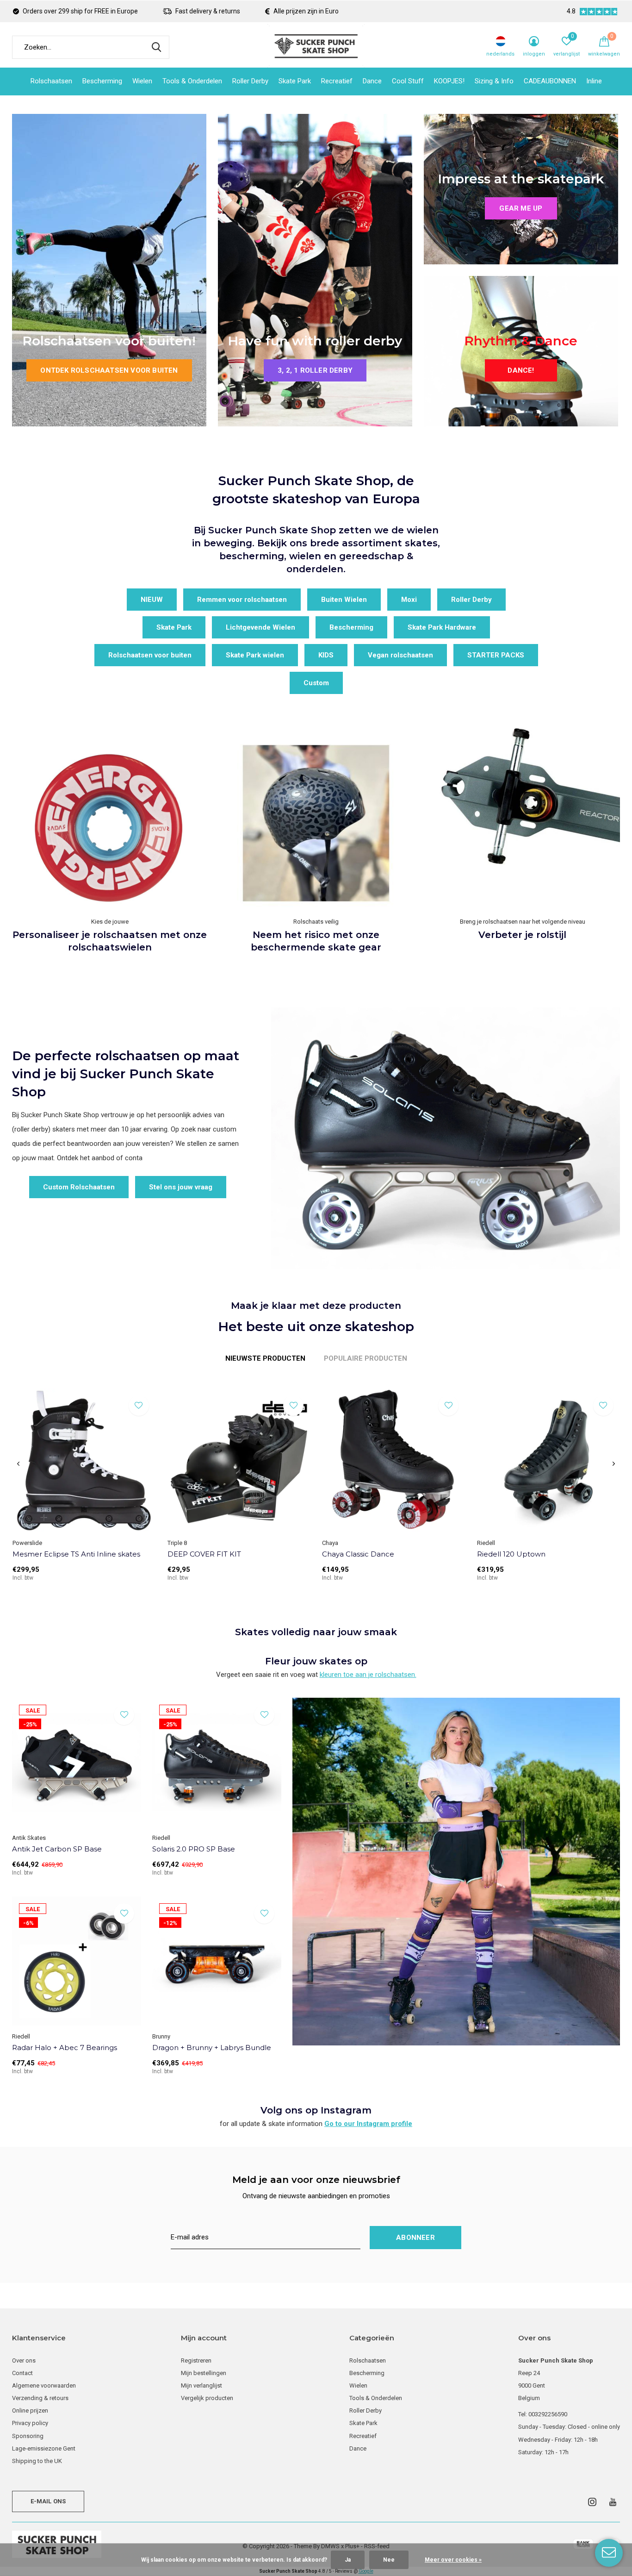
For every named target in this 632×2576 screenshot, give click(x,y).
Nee (389, 2560)
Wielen (142, 81)
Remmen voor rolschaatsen (242, 600)
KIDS (326, 655)
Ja (348, 2560)
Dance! (521, 370)
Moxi (409, 600)
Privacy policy (30, 2423)
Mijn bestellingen (204, 2373)
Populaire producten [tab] (366, 1358)
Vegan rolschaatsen (400, 655)
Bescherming (102, 81)
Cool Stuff (408, 81)
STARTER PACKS (496, 655)
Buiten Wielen (344, 600)
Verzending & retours (40, 2398)
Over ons (24, 2360)
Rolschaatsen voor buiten (150, 655)
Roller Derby (250, 81)
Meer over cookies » (453, 2560)
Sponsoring (28, 2436)
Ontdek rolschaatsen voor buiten (109, 370)
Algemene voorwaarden (44, 2385)
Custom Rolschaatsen (79, 1187)
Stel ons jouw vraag (181, 1187)
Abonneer (415, 2238)
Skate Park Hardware (442, 627)
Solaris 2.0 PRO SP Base (194, 1849)
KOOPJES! (449, 81)
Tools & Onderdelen (192, 81)
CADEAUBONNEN (550, 81)
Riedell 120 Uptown (511, 1554)
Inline (594, 81)
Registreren (196, 2360)
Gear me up (521, 208)
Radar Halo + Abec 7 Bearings (65, 2048)
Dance (372, 81)
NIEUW (152, 600)
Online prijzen (30, 2410)
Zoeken (156, 47)
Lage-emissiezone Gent (44, 2448)
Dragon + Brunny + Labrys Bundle (212, 2048)
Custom (316, 683)
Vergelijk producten (207, 2398)
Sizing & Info (494, 81)
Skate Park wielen (255, 655)
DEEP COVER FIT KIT (204, 1554)
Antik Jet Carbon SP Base (57, 1849)
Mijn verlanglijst (201, 2385)
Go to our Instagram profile (368, 2124)
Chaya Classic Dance (358, 1554)
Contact (22, 2373)
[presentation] (18, 1464)
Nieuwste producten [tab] (265, 1358)
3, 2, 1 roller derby (315, 370)
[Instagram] (592, 2502)
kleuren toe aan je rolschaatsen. (368, 1675)
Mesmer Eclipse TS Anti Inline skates (76, 1554)
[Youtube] (613, 2502)
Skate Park (295, 81)
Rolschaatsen (51, 81)
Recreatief (337, 81)
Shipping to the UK (37, 2461)
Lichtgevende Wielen (260, 627)
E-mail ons (48, 2501)
